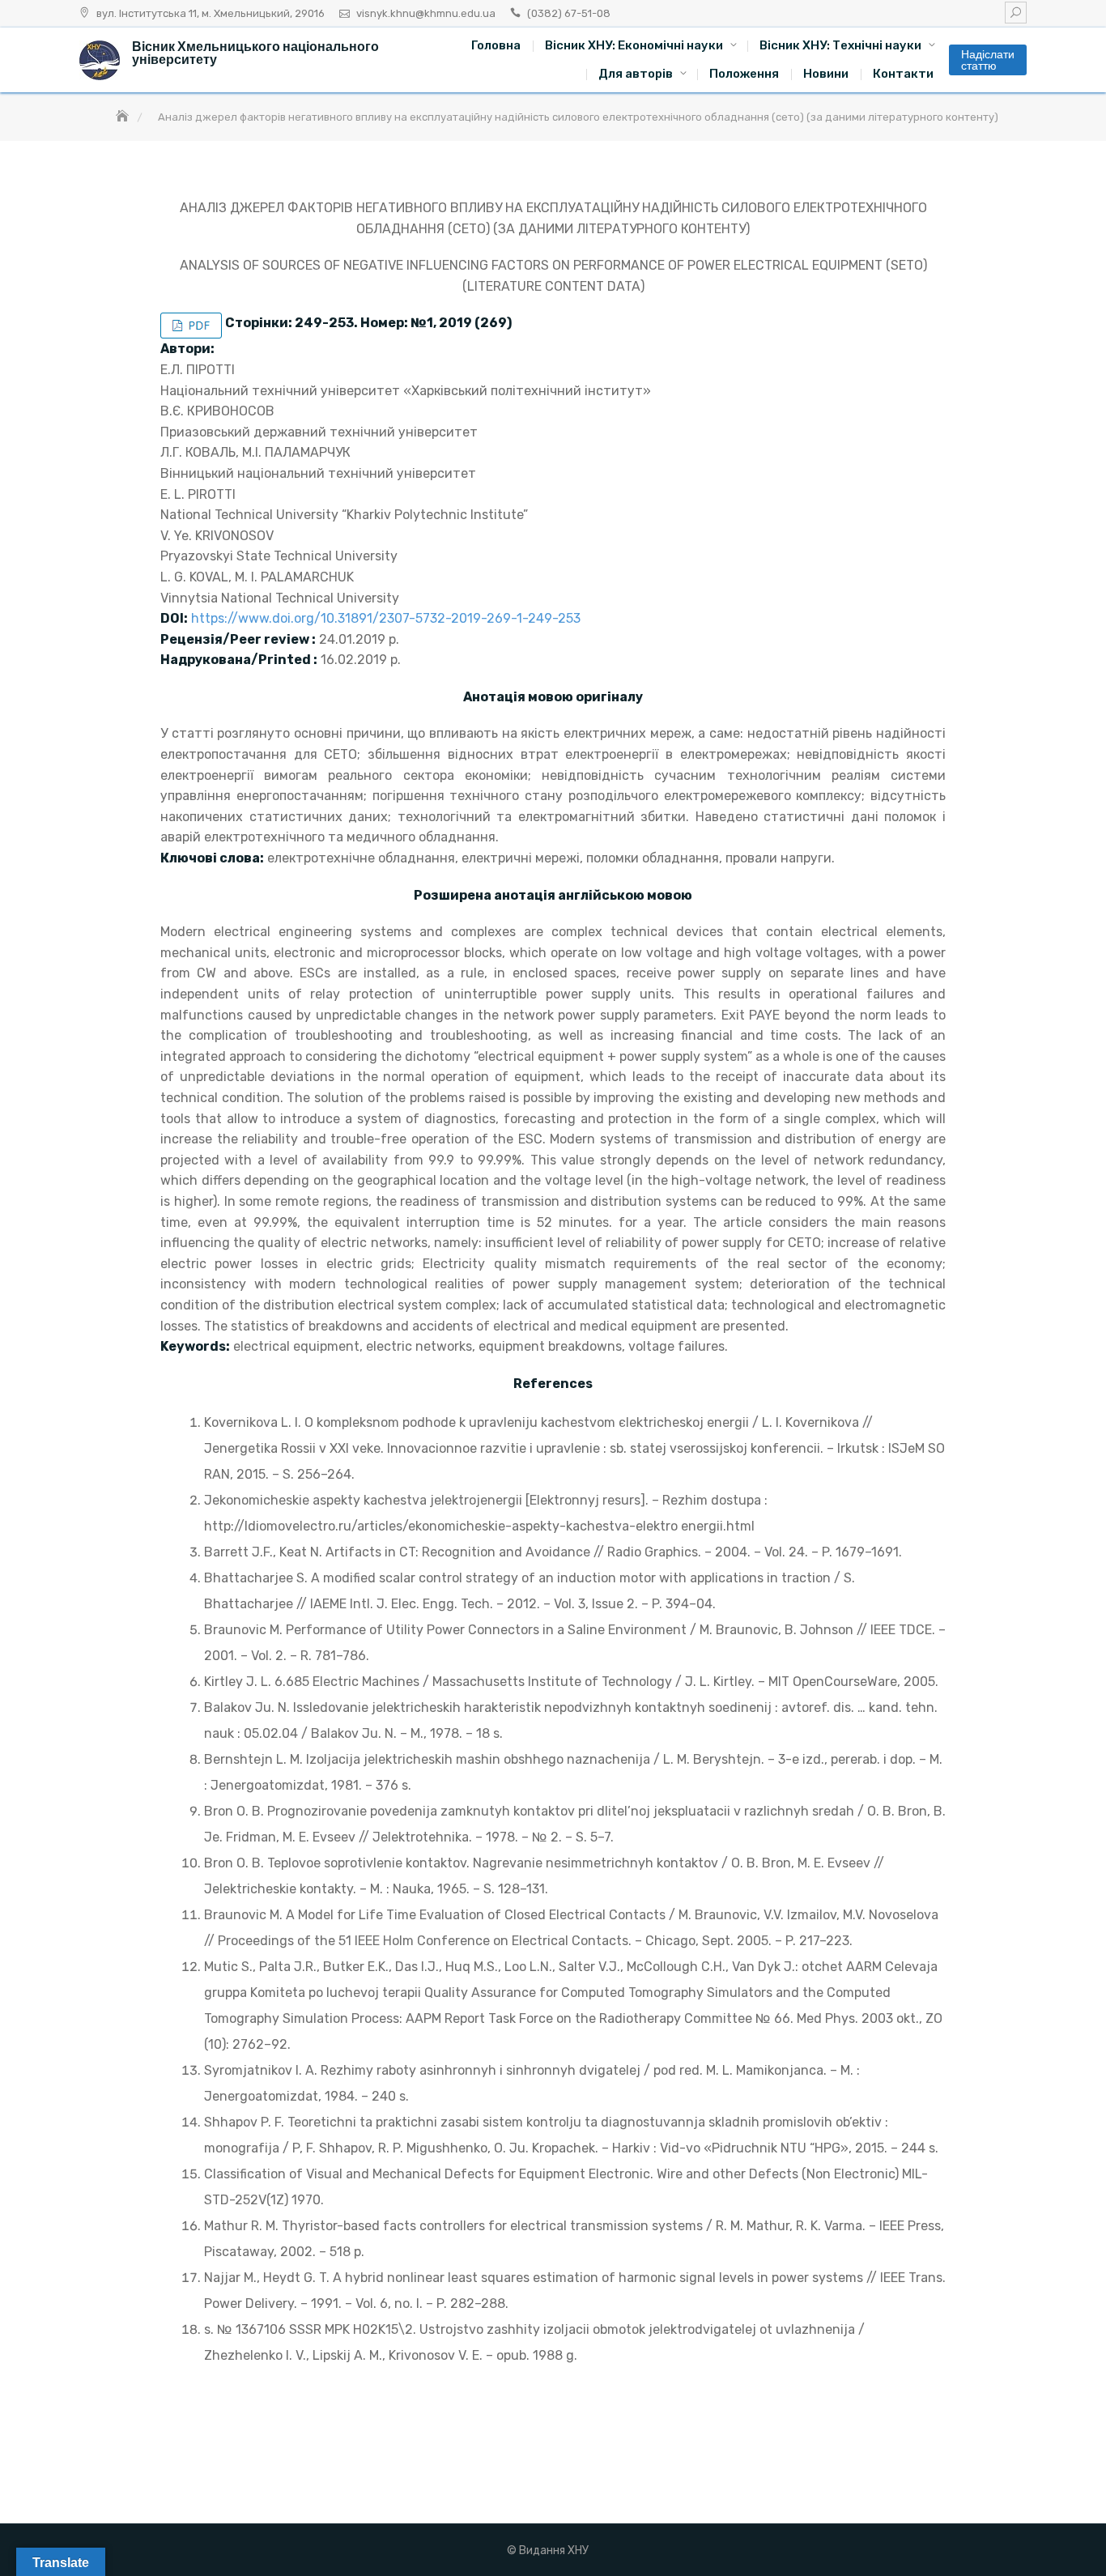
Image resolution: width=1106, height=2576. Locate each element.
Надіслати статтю (988, 60)
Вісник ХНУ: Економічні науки (634, 45)
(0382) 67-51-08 (569, 13)
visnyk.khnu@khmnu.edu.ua (426, 13)
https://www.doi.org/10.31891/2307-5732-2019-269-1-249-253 (386, 618)
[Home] (124, 117)
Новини (826, 74)
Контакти (903, 74)
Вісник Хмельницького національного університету (255, 53)
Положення (744, 74)
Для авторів (636, 74)
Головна (496, 45)
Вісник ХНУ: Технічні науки (840, 45)
